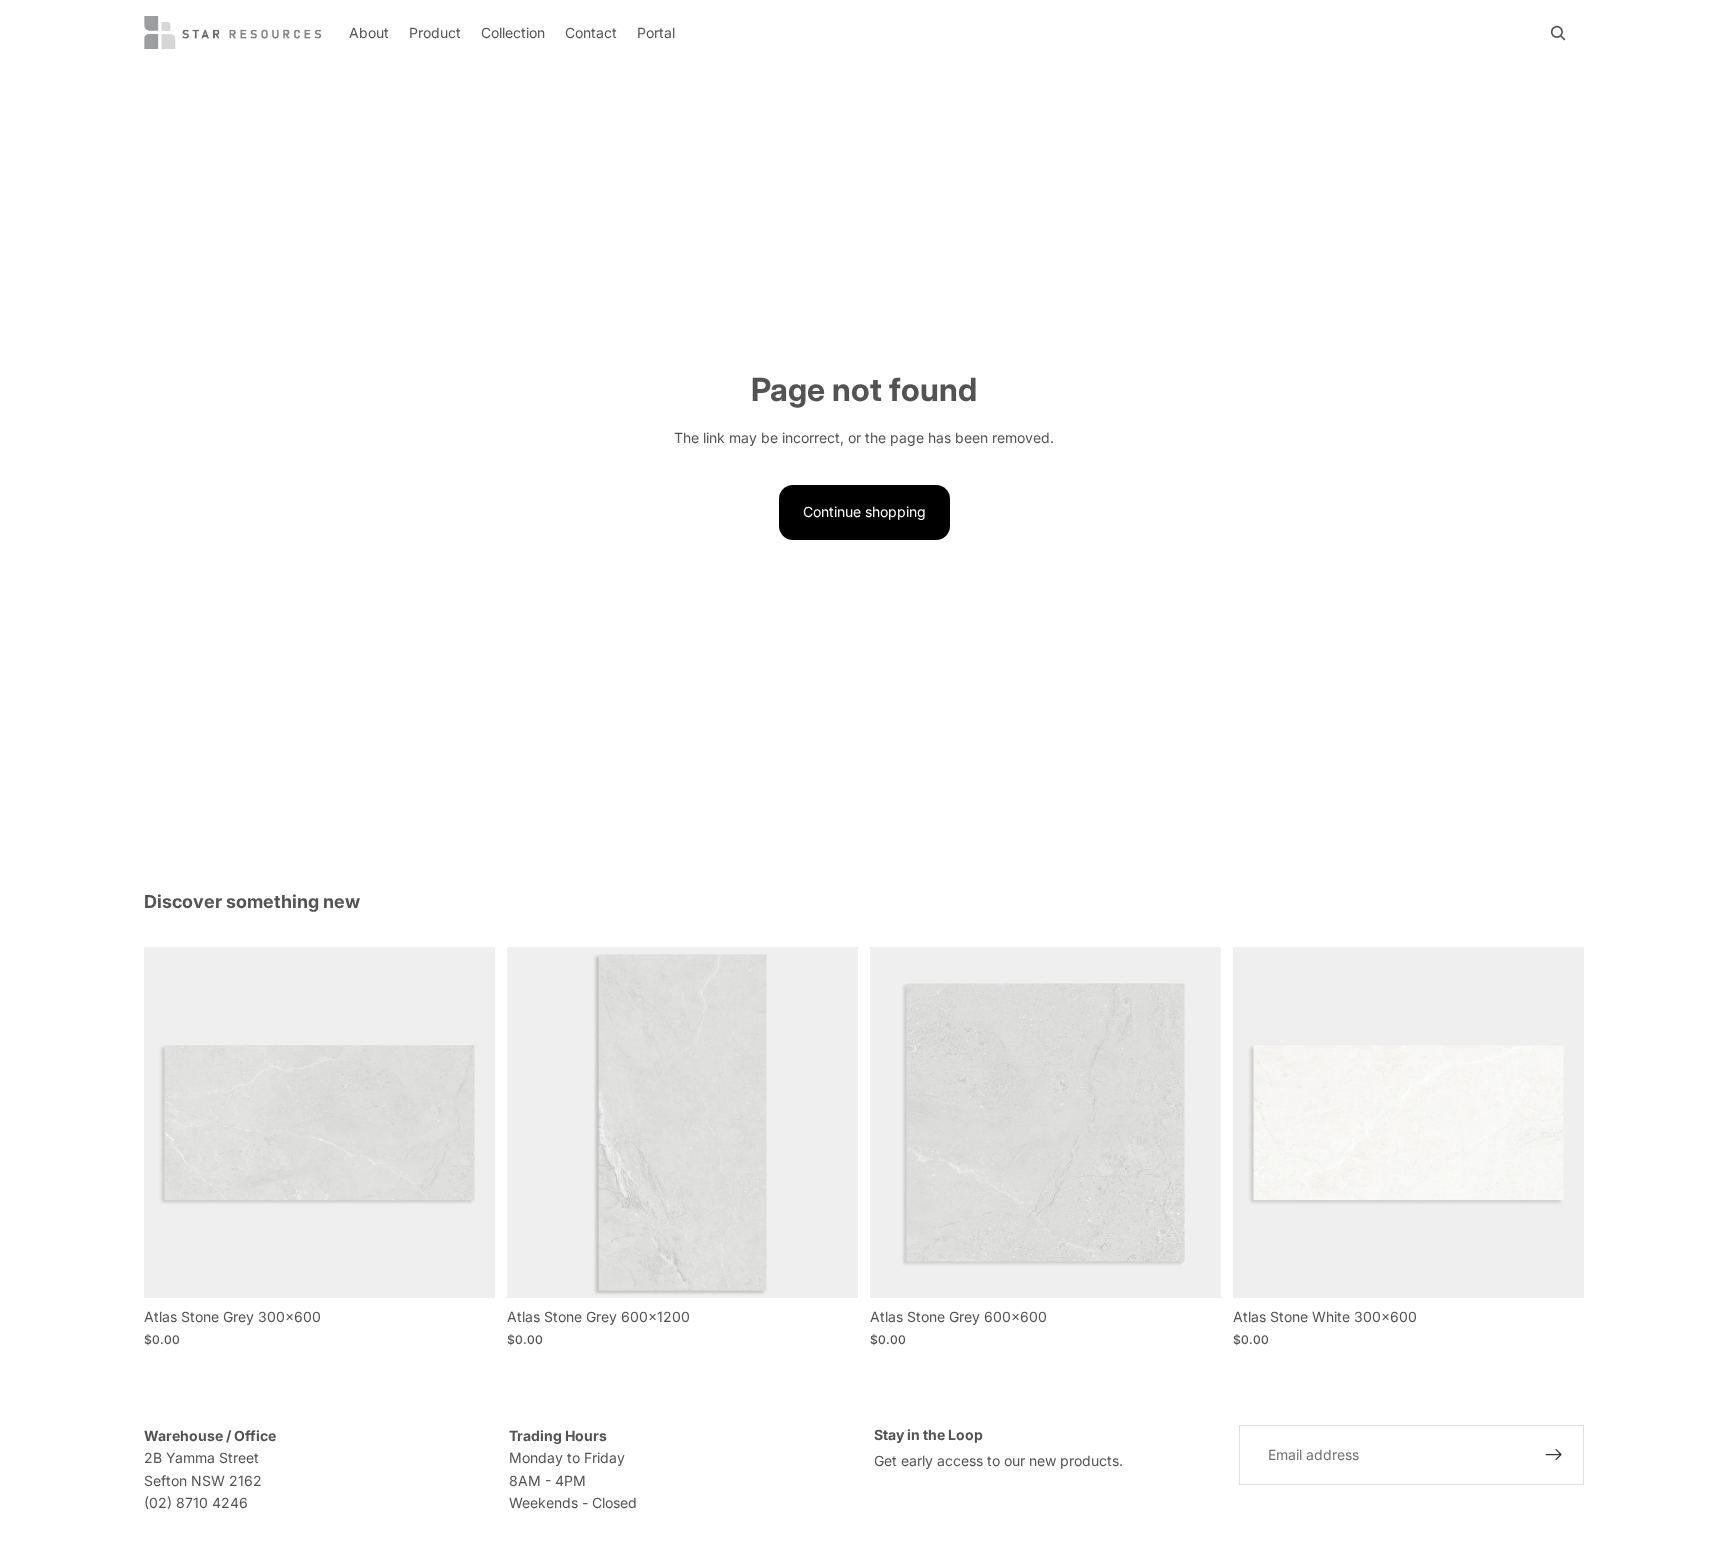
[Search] (1558, 33)
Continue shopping (864, 511)
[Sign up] (1554, 1455)
